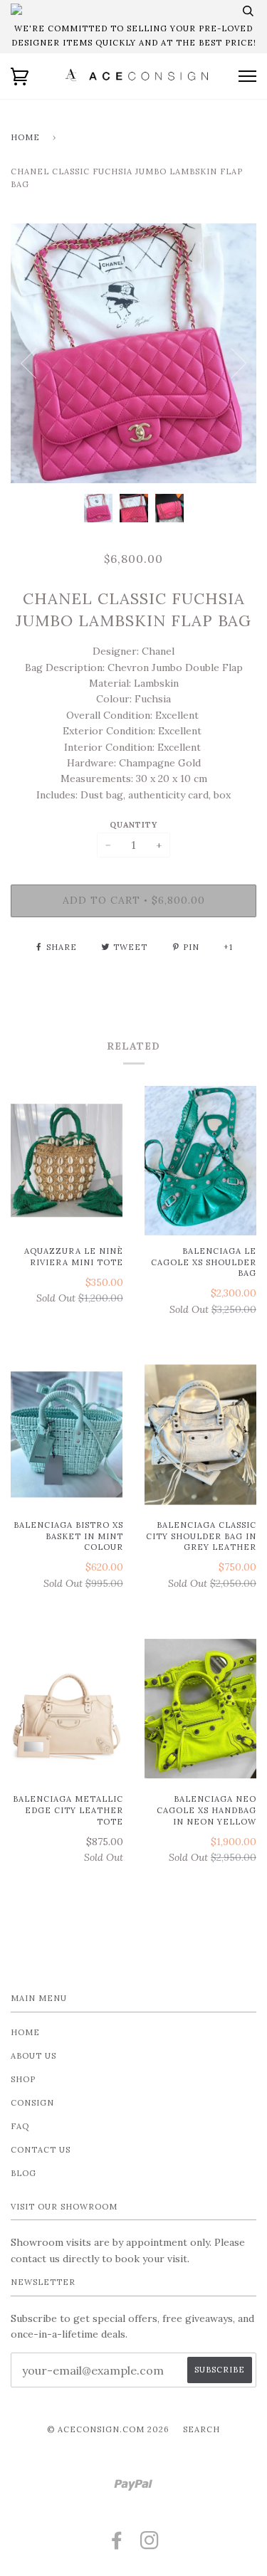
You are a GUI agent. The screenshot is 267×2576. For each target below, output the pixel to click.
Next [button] (239, 364)
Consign (32, 2103)
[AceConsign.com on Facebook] (117, 2545)
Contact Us (41, 2150)
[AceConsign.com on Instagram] (150, 2545)
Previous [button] (28, 364)
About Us (33, 2056)
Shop (23, 2079)
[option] (133, 353)
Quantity (133, 825)
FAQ (20, 2126)
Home (25, 137)
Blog (23, 2173)
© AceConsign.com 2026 (108, 2429)
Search (201, 2429)
